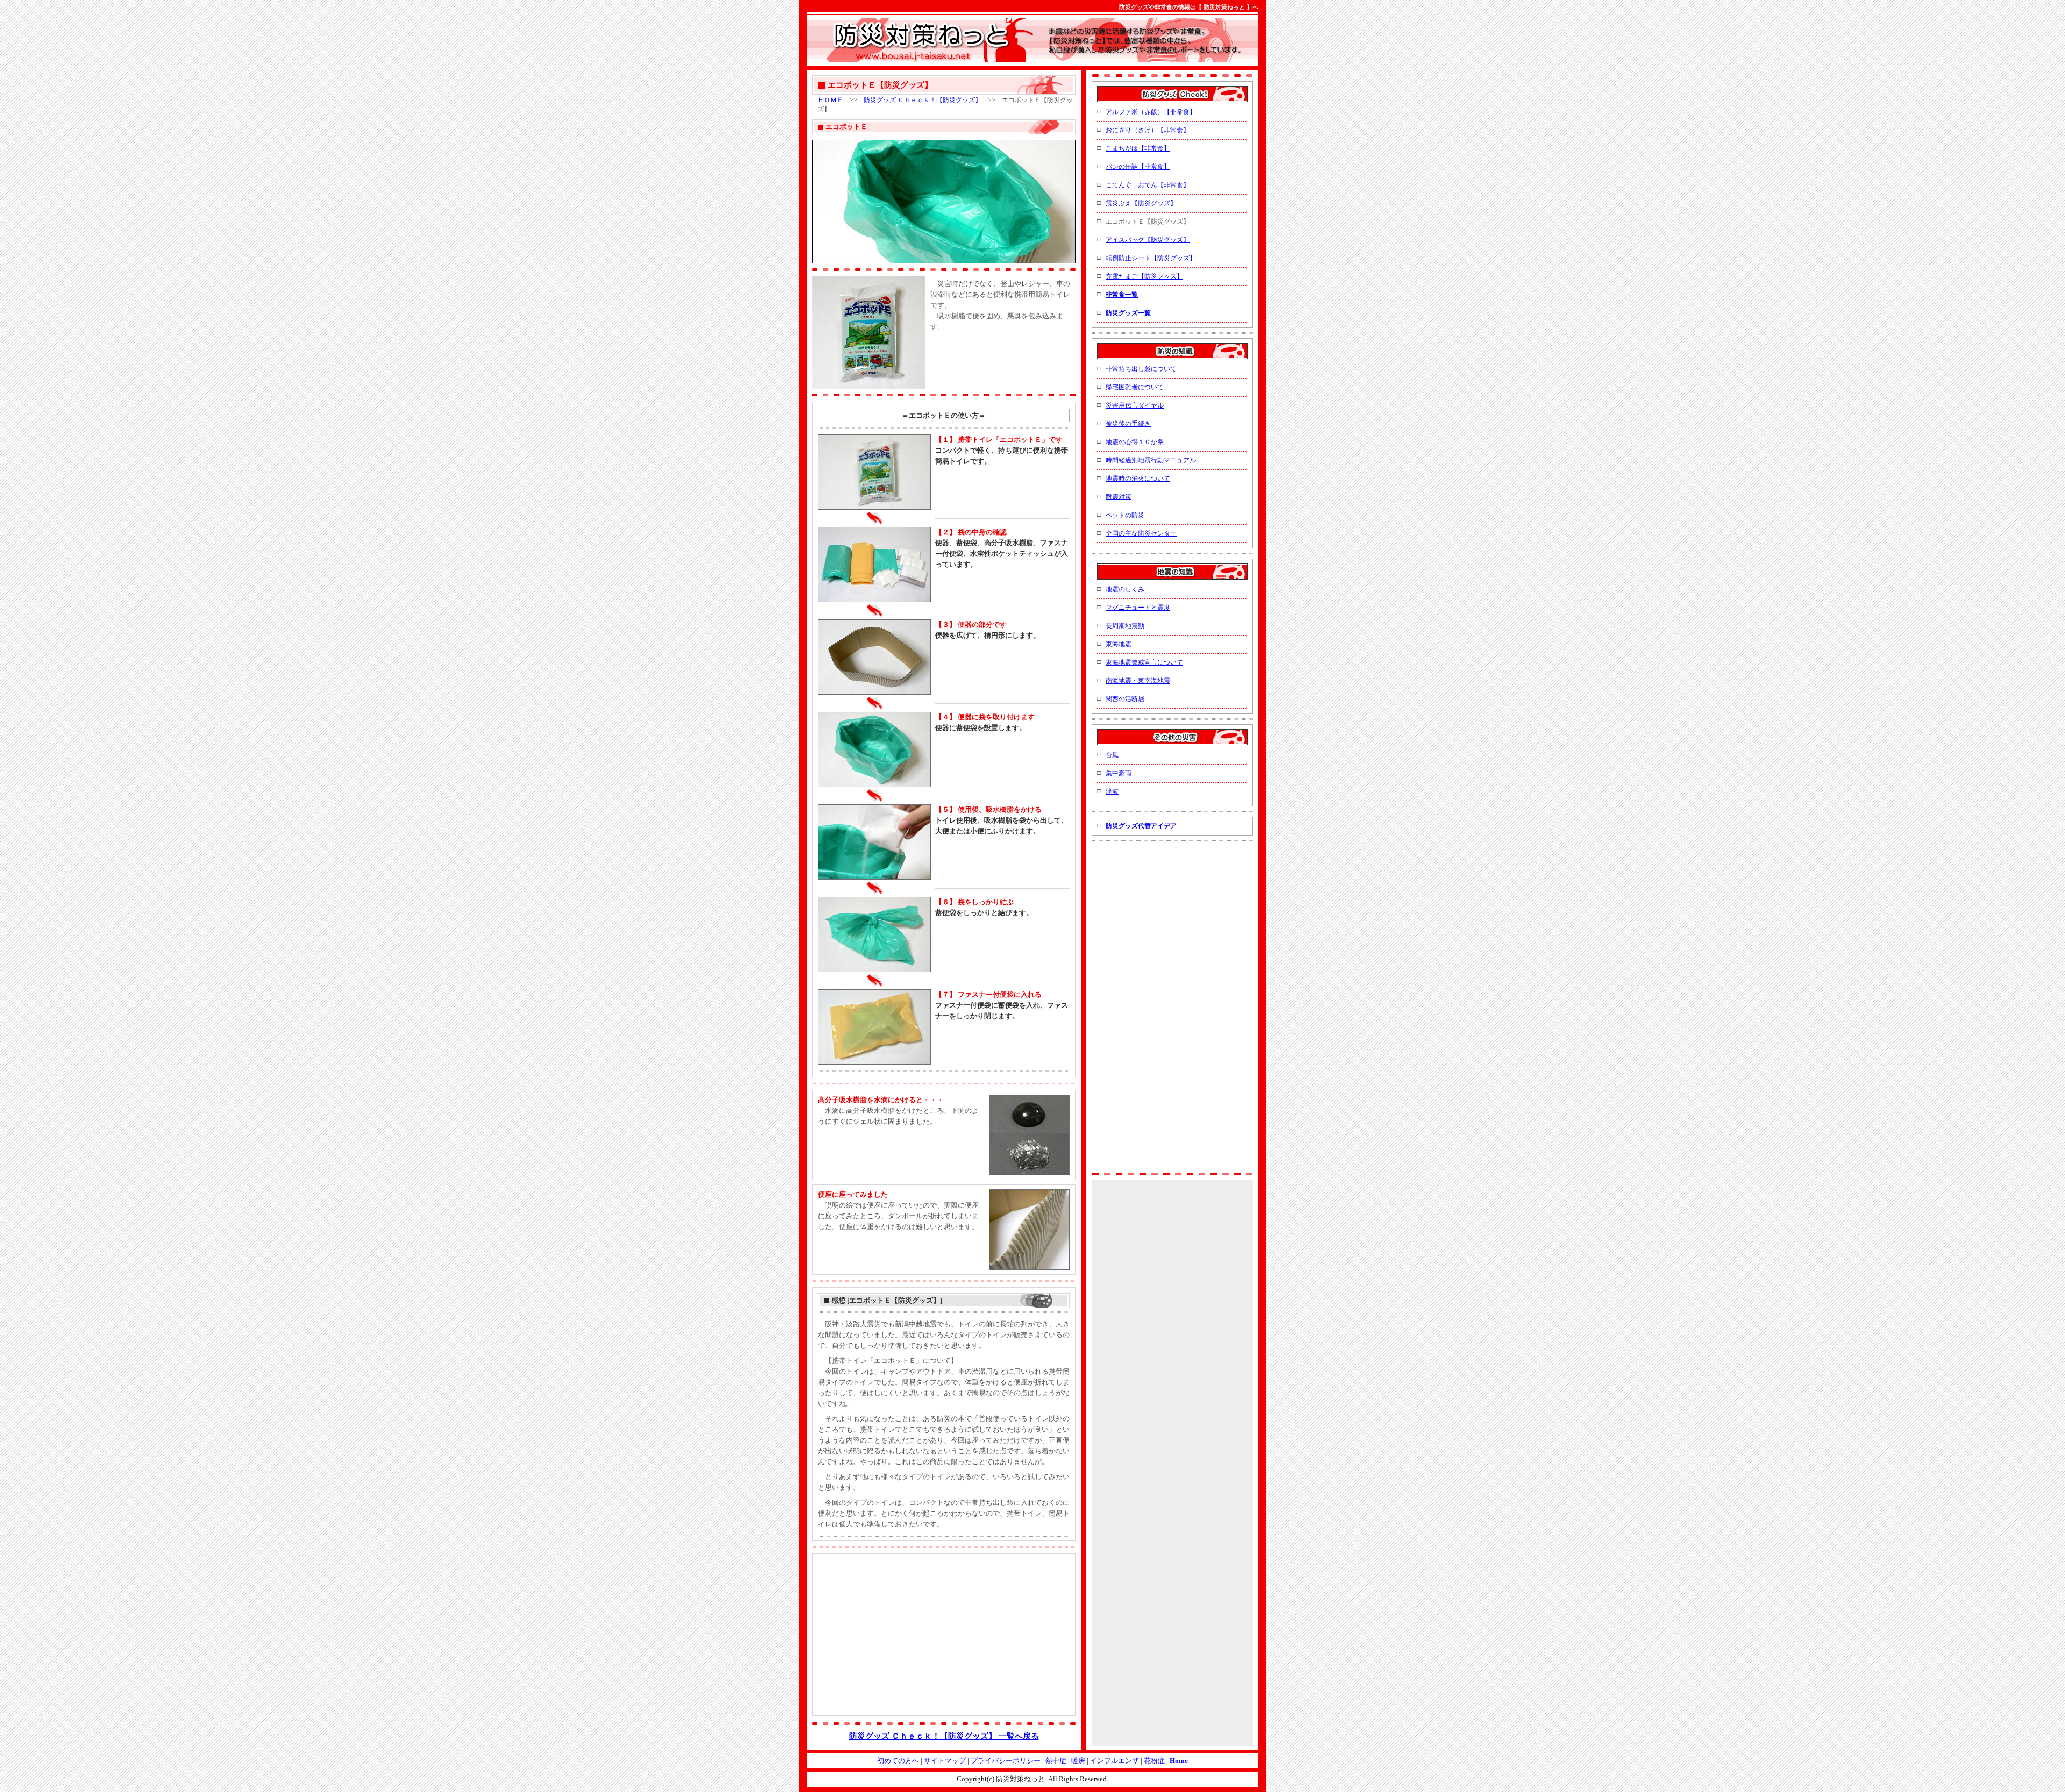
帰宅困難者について (1135, 387)
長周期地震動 (1125, 626)
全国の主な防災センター (1141, 533)
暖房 (1078, 1761)
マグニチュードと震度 (1138, 608)
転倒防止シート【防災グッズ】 (1151, 258)
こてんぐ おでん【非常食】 (1148, 185)
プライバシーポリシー (1006, 1761)
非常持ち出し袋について (1141, 369)
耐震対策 (1119, 497)
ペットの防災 (1125, 515)
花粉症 (1154, 1761)
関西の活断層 (1125, 699)
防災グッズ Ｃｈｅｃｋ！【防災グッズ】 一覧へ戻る (944, 1736)
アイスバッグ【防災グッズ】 (1148, 240)
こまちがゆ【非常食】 (1138, 148)
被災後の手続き (1128, 424)
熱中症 (1056, 1761)
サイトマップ (945, 1761)
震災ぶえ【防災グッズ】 (1141, 203)
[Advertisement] (993, 351)
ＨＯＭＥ (830, 100)
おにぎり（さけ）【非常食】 (1148, 130)
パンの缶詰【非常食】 (1138, 167)
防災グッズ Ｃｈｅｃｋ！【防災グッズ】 (923, 100)
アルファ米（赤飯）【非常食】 (1151, 112)
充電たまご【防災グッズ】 (1144, 276)
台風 (1112, 755)
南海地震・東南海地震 (1138, 681)
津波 (1112, 791)
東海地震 (1119, 644)
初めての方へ (898, 1761)
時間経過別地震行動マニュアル (1151, 460)
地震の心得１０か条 (1135, 442)
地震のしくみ (1125, 589)
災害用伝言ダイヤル (1135, 405)
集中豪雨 (1119, 773)
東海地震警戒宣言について (1144, 662)
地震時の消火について (1138, 479)
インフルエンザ (1115, 1761)
